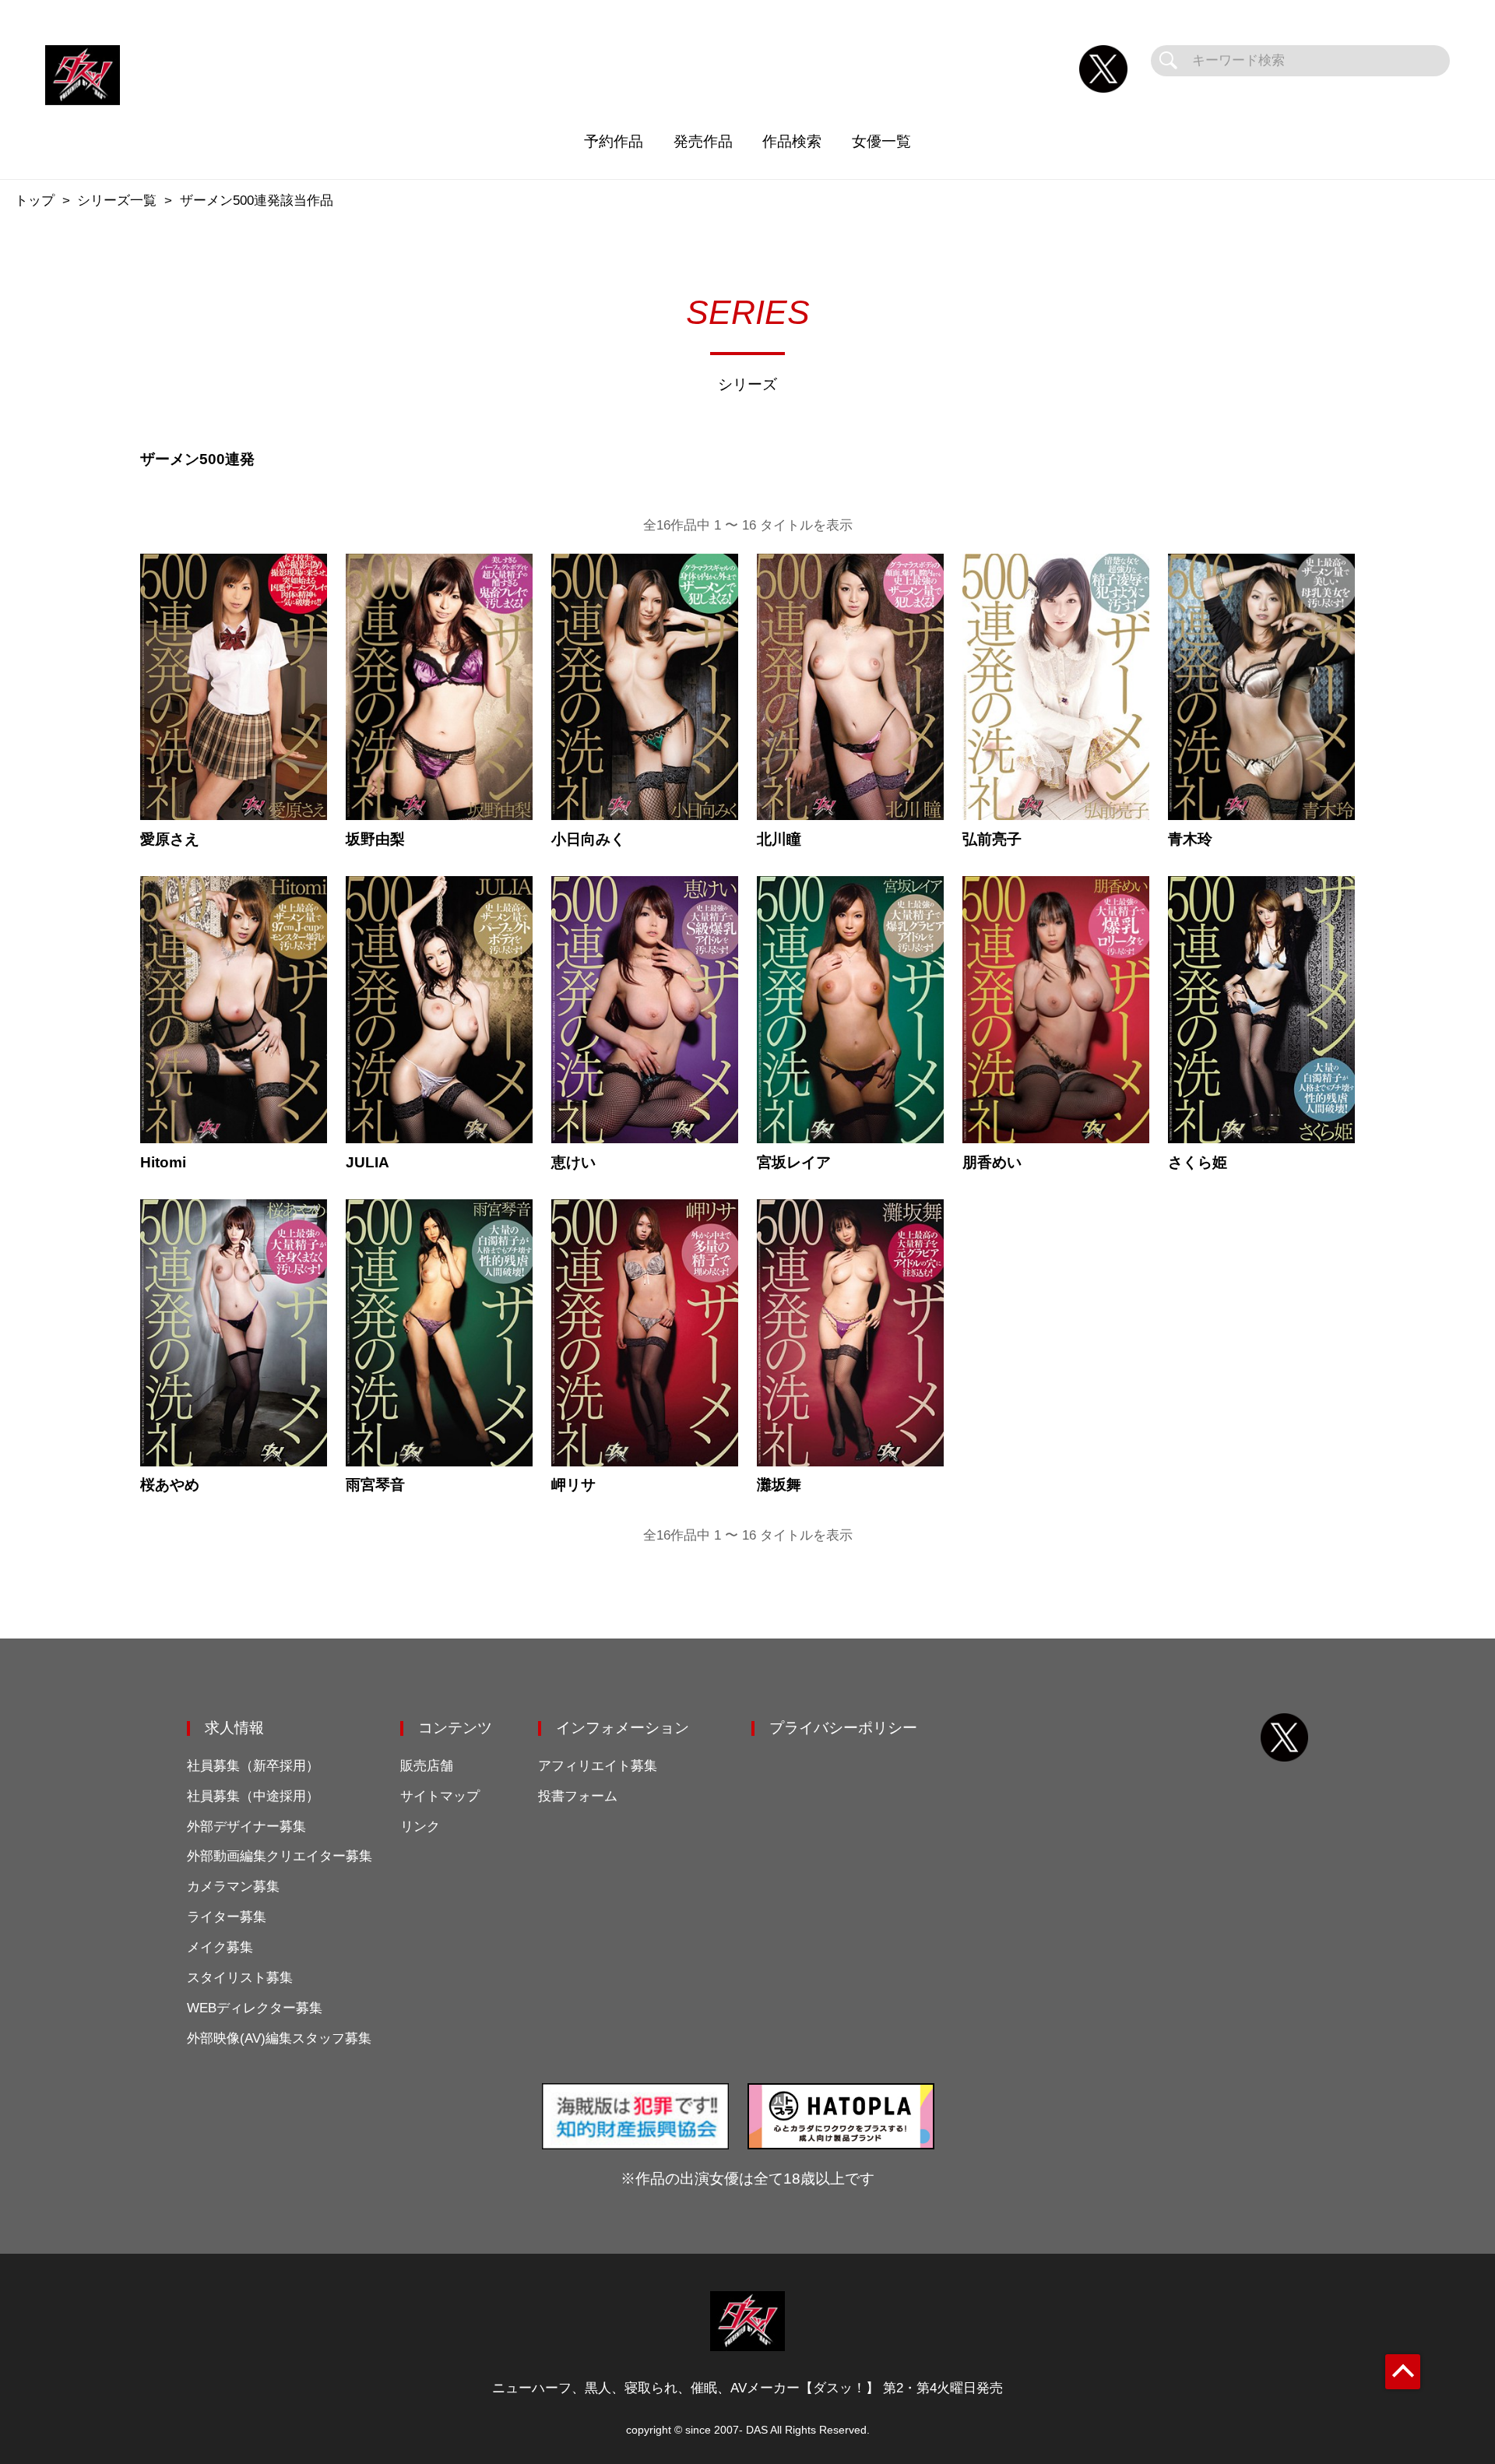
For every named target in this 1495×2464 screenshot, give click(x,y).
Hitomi (163, 1162)
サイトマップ (440, 1796)
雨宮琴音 (375, 1485)
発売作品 (703, 141)
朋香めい (992, 1162)
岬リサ (573, 1485)
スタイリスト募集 (240, 1978)
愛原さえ (170, 839)
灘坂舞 (779, 1485)
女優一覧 (881, 141)
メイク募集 (220, 1947)
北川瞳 (779, 839)
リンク (420, 1827)
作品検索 (792, 141)
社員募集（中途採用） (253, 1796)
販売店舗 (427, 1766)
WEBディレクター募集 (255, 2008)
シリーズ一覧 (117, 201)
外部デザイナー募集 (246, 1827)
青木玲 (1190, 839)
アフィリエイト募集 (598, 1766)
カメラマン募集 (233, 1887)
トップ (35, 201)
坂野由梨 (375, 839)
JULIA (368, 1162)
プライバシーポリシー (843, 1728)
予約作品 (614, 141)
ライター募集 (227, 1917)
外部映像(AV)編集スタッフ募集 (279, 2038)
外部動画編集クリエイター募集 (280, 1856)
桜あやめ (170, 1485)
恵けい (573, 1162)
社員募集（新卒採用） (253, 1766)
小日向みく (588, 839)
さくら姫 (1198, 1162)
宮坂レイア (794, 1162)
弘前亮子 (992, 839)
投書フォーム (578, 1796)
